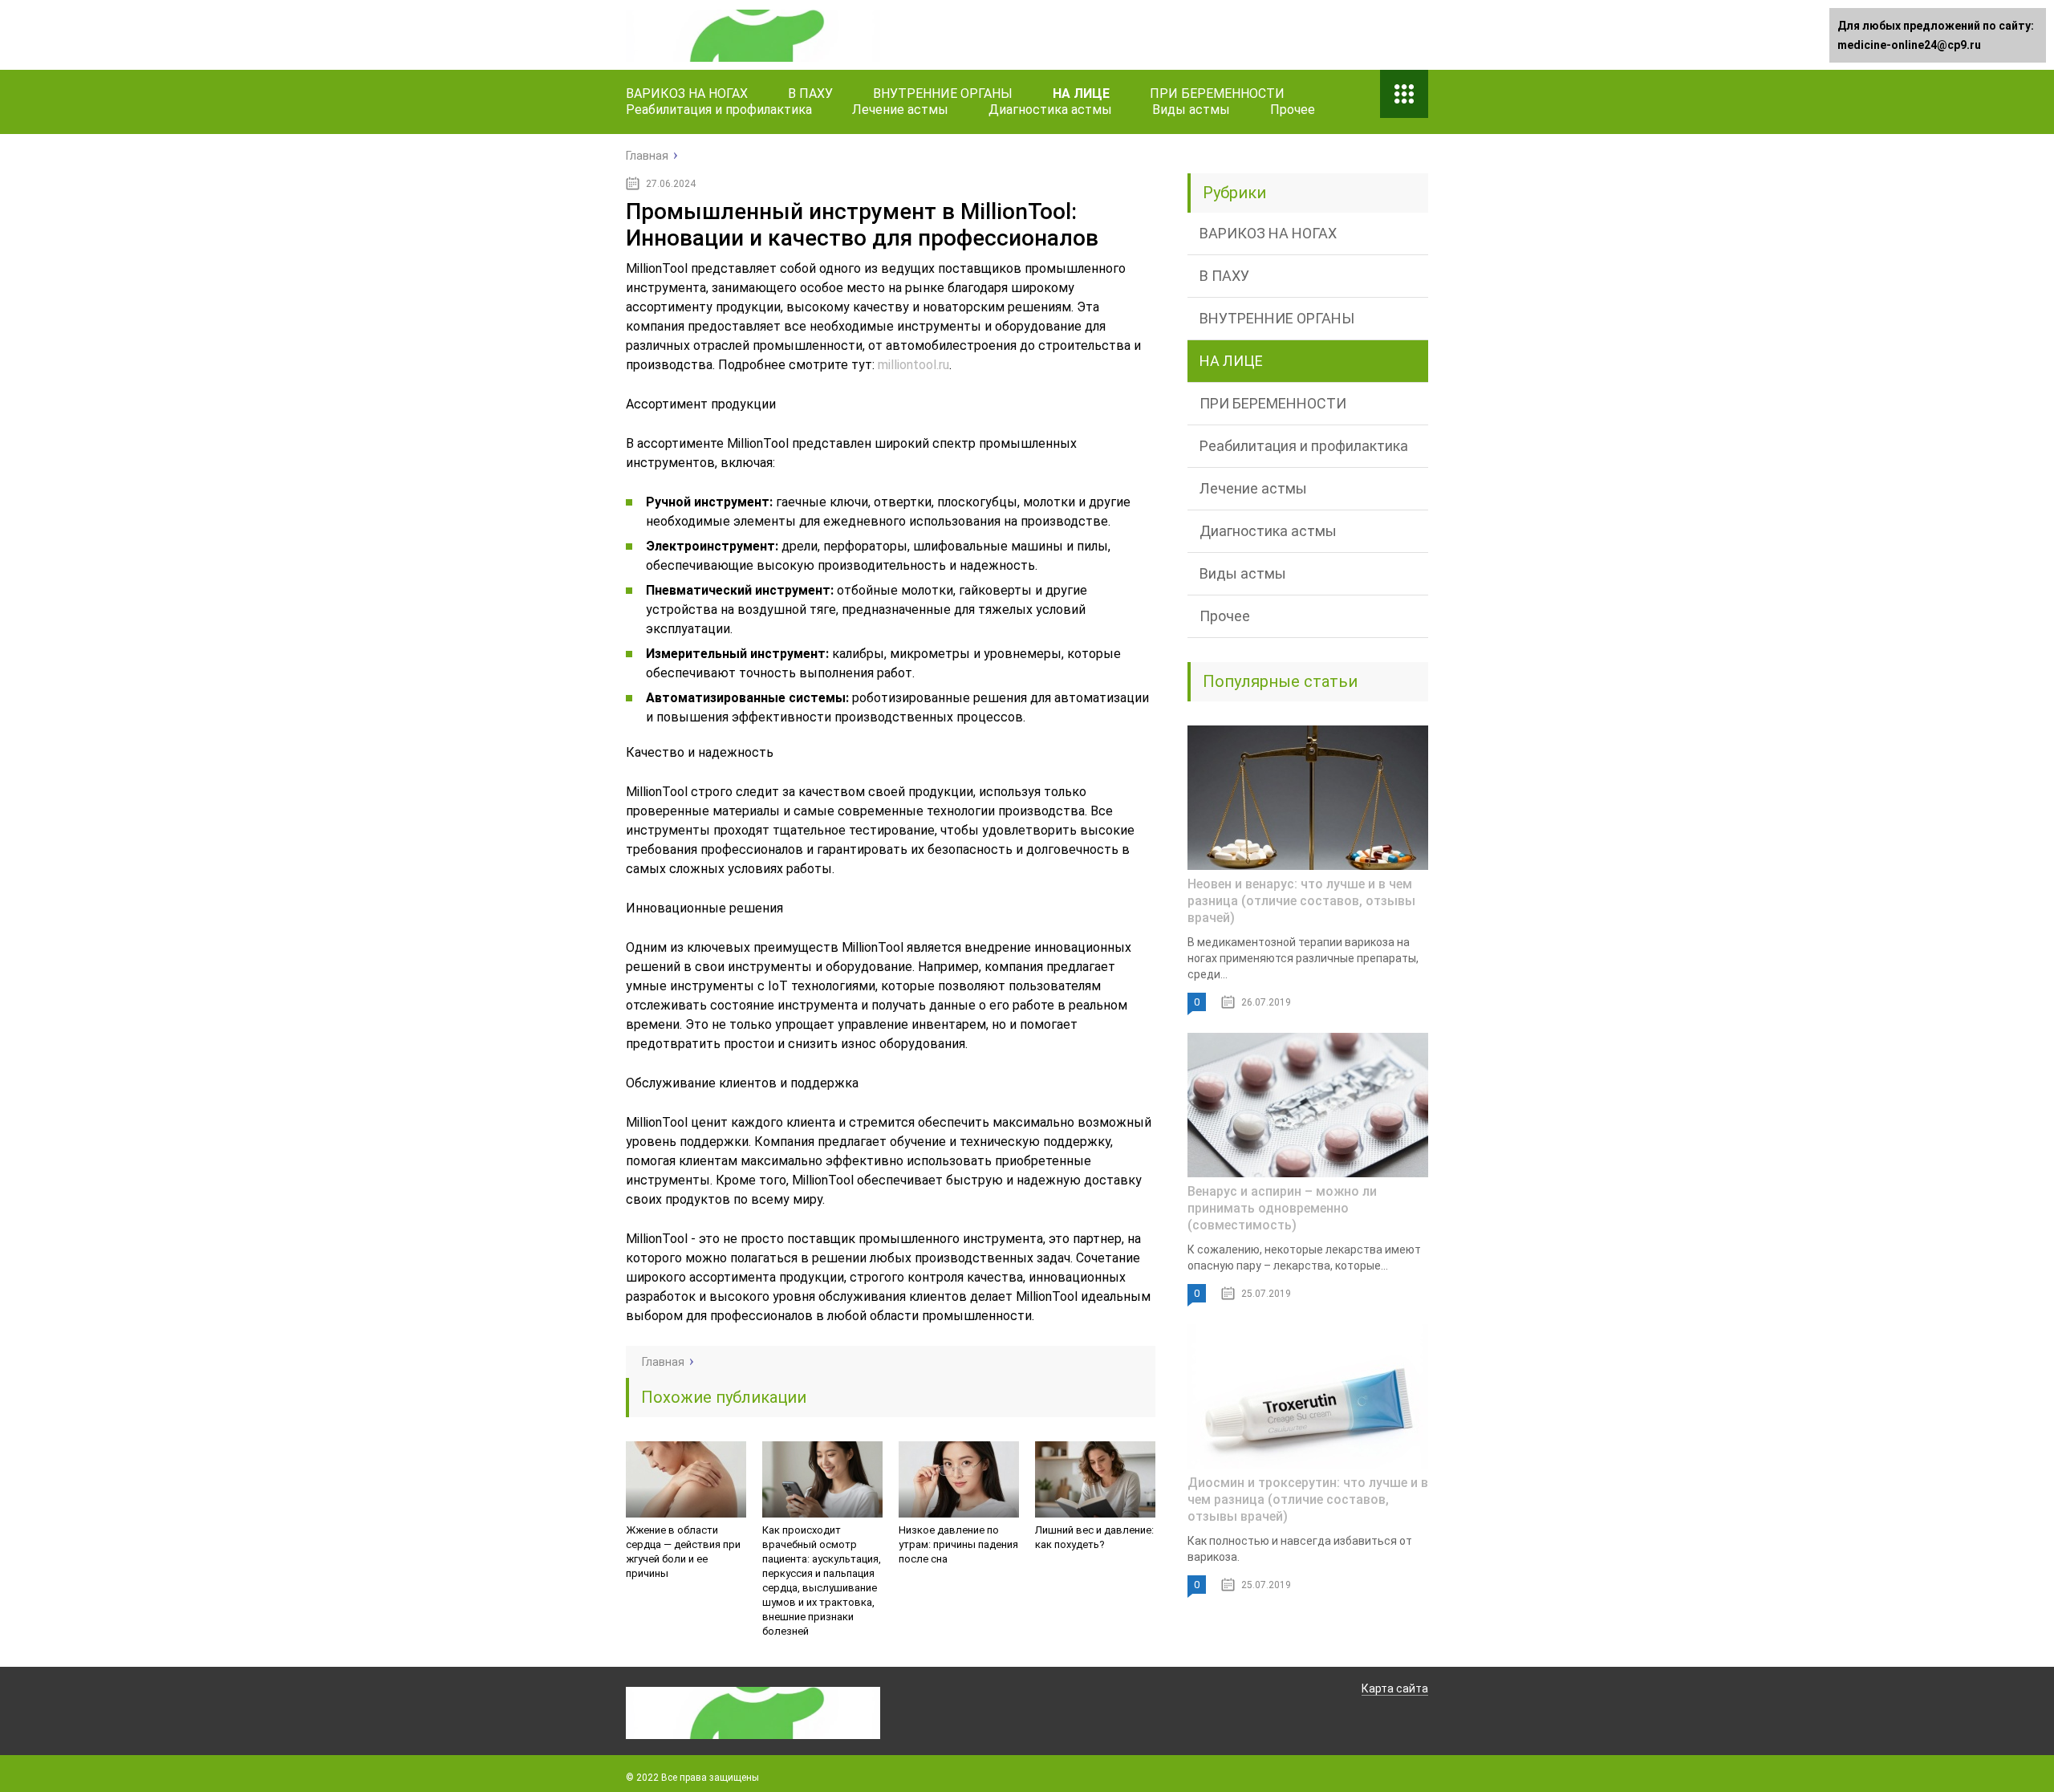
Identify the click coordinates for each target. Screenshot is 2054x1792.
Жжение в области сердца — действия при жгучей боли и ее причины (683, 1552)
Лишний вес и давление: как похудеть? (1094, 1537)
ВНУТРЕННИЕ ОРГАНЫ (943, 93)
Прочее (1293, 110)
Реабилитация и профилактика (719, 110)
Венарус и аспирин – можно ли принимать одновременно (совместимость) (1282, 1208)
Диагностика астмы (1050, 110)
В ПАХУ (810, 93)
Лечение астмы (900, 110)
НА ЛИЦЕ (1081, 93)
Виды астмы (1191, 110)
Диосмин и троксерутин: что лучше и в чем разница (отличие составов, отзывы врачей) (1308, 1499)
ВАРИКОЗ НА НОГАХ (687, 93)
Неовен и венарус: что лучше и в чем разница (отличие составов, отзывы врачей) (1301, 901)
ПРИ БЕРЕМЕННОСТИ (1217, 93)
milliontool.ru (913, 365)
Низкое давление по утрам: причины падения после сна (958, 1544)
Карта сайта (1395, 1688)
